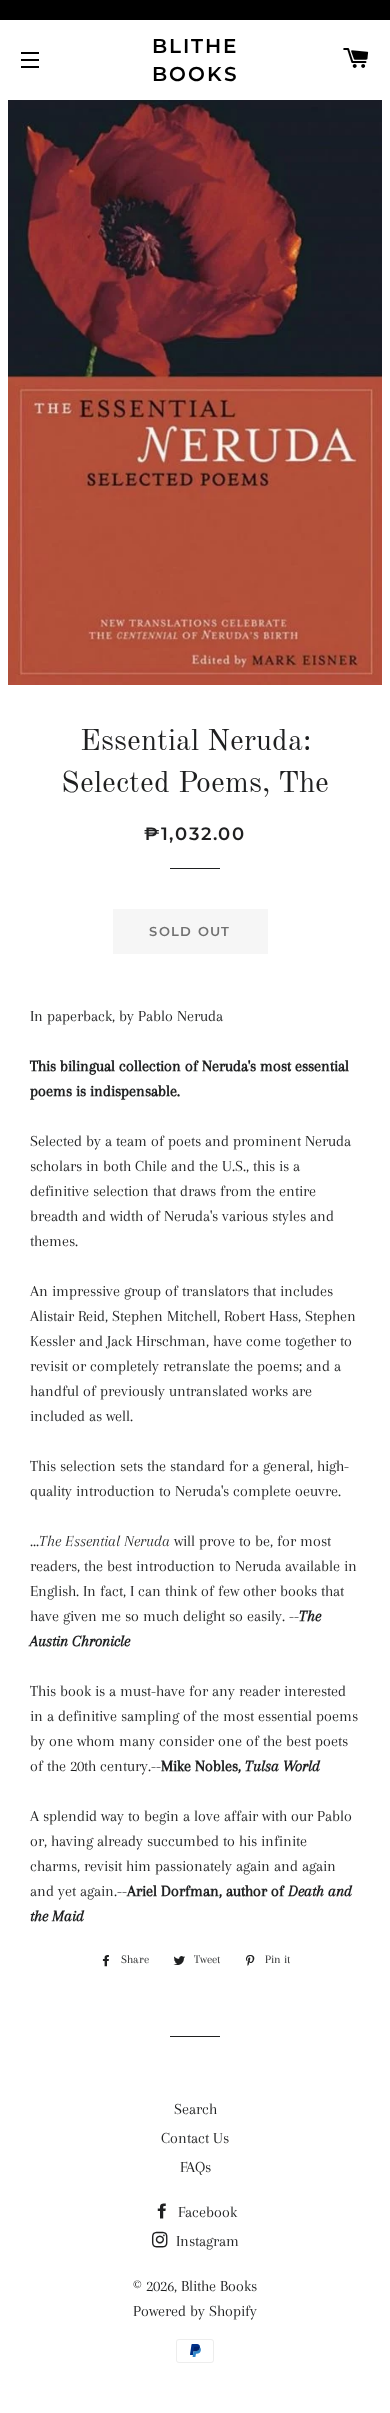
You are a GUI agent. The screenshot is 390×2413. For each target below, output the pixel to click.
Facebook (205, 2212)
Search (195, 2109)
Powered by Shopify (195, 2311)
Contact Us (195, 2138)
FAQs (195, 2167)
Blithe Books (195, 60)
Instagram (205, 2241)
